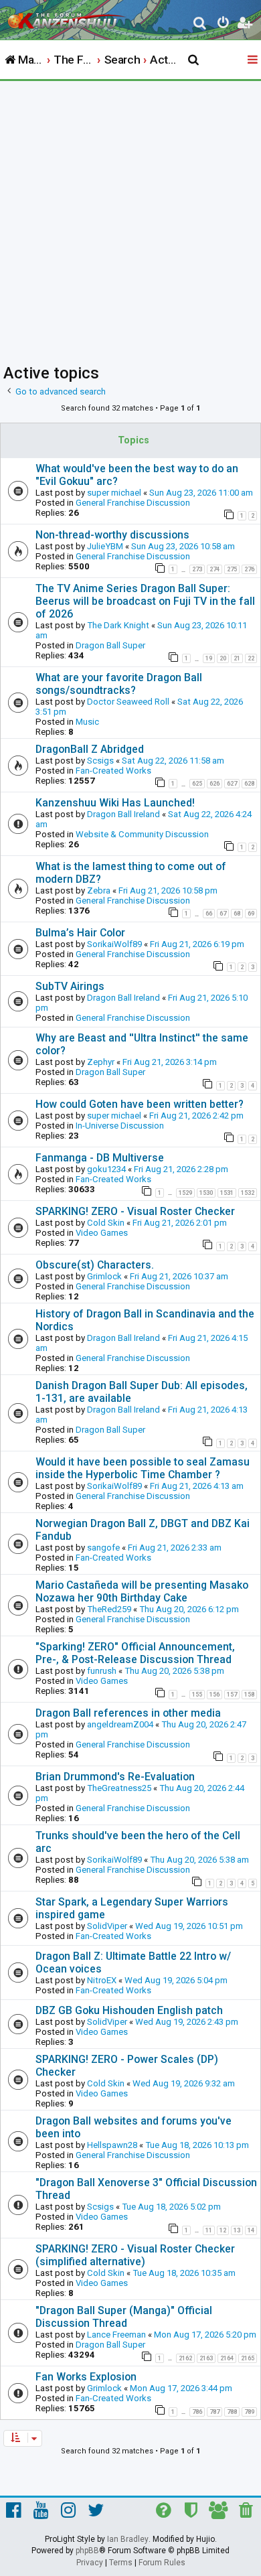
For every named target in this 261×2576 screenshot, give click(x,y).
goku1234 (106, 1169)
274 (214, 569)
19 (209, 658)
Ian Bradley (128, 2539)
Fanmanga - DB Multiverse (100, 1158)
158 (249, 1695)
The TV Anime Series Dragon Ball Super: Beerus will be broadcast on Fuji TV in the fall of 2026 (145, 601)
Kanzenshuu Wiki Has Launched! (115, 803)
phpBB (87, 2551)
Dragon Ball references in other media (128, 1713)
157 (232, 1695)
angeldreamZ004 (120, 1724)
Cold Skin (106, 1223)
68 (237, 914)
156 (214, 1695)
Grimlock (104, 1276)
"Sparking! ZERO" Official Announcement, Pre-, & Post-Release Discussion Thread (135, 1653)
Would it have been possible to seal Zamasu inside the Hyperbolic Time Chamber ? (143, 1468)
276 (249, 569)
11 (209, 2230)
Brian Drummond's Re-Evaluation (115, 1777)
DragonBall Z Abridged (90, 749)
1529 (185, 1193)
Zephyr (101, 1062)
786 (197, 2412)
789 (249, 2412)
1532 (248, 1193)
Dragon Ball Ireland (123, 814)
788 (232, 2412)
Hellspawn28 (112, 2145)
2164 (227, 2358)
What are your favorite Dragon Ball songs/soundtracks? (119, 684)
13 (237, 2230)
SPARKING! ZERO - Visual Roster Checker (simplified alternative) (135, 2255)
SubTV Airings (70, 986)
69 (251, 914)
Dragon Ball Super (110, 645)
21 (237, 658)
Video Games (102, 1233)
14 (251, 2230)
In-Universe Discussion (120, 1126)
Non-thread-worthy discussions (112, 535)
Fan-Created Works (113, 771)
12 (223, 2230)
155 (197, 1695)
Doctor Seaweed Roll (128, 702)
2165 (248, 2358)
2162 (185, 2358)
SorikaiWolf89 (114, 944)
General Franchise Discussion (133, 503)
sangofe (103, 1548)
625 (197, 784)
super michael (114, 493)
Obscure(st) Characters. (95, 1265)
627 (232, 784)
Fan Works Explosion (86, 2377)
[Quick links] (254, 60)
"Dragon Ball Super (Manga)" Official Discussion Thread (124, 2317)
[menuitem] (200, 24)
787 (214, 2412)
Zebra (99, 890)
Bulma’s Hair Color (80, 933)
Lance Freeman (116, 2335)
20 (223, 658)
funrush (102, 1671)
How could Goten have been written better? (140, 1104)
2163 (206, 2358)
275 (232, 569)
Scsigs (100, 761)
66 (209, 914)
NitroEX (102, 1980)
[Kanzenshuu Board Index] (68, 17)
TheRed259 (109, 1609)
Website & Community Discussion (142, 834)
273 (197, 569)
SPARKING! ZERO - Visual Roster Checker (135, 1211)
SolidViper (107, 1926)
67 (223, 914)
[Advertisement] (130, 218)
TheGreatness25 (119, 1788)
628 (249, 784)
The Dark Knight (118, 625)
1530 (206, 1193)
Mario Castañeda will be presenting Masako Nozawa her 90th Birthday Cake (142, 1591)
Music (87, 722)
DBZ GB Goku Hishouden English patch (129, 2010)
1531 (227, 1193)
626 (214, 784)
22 (251, 658)
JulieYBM (105, 546)
